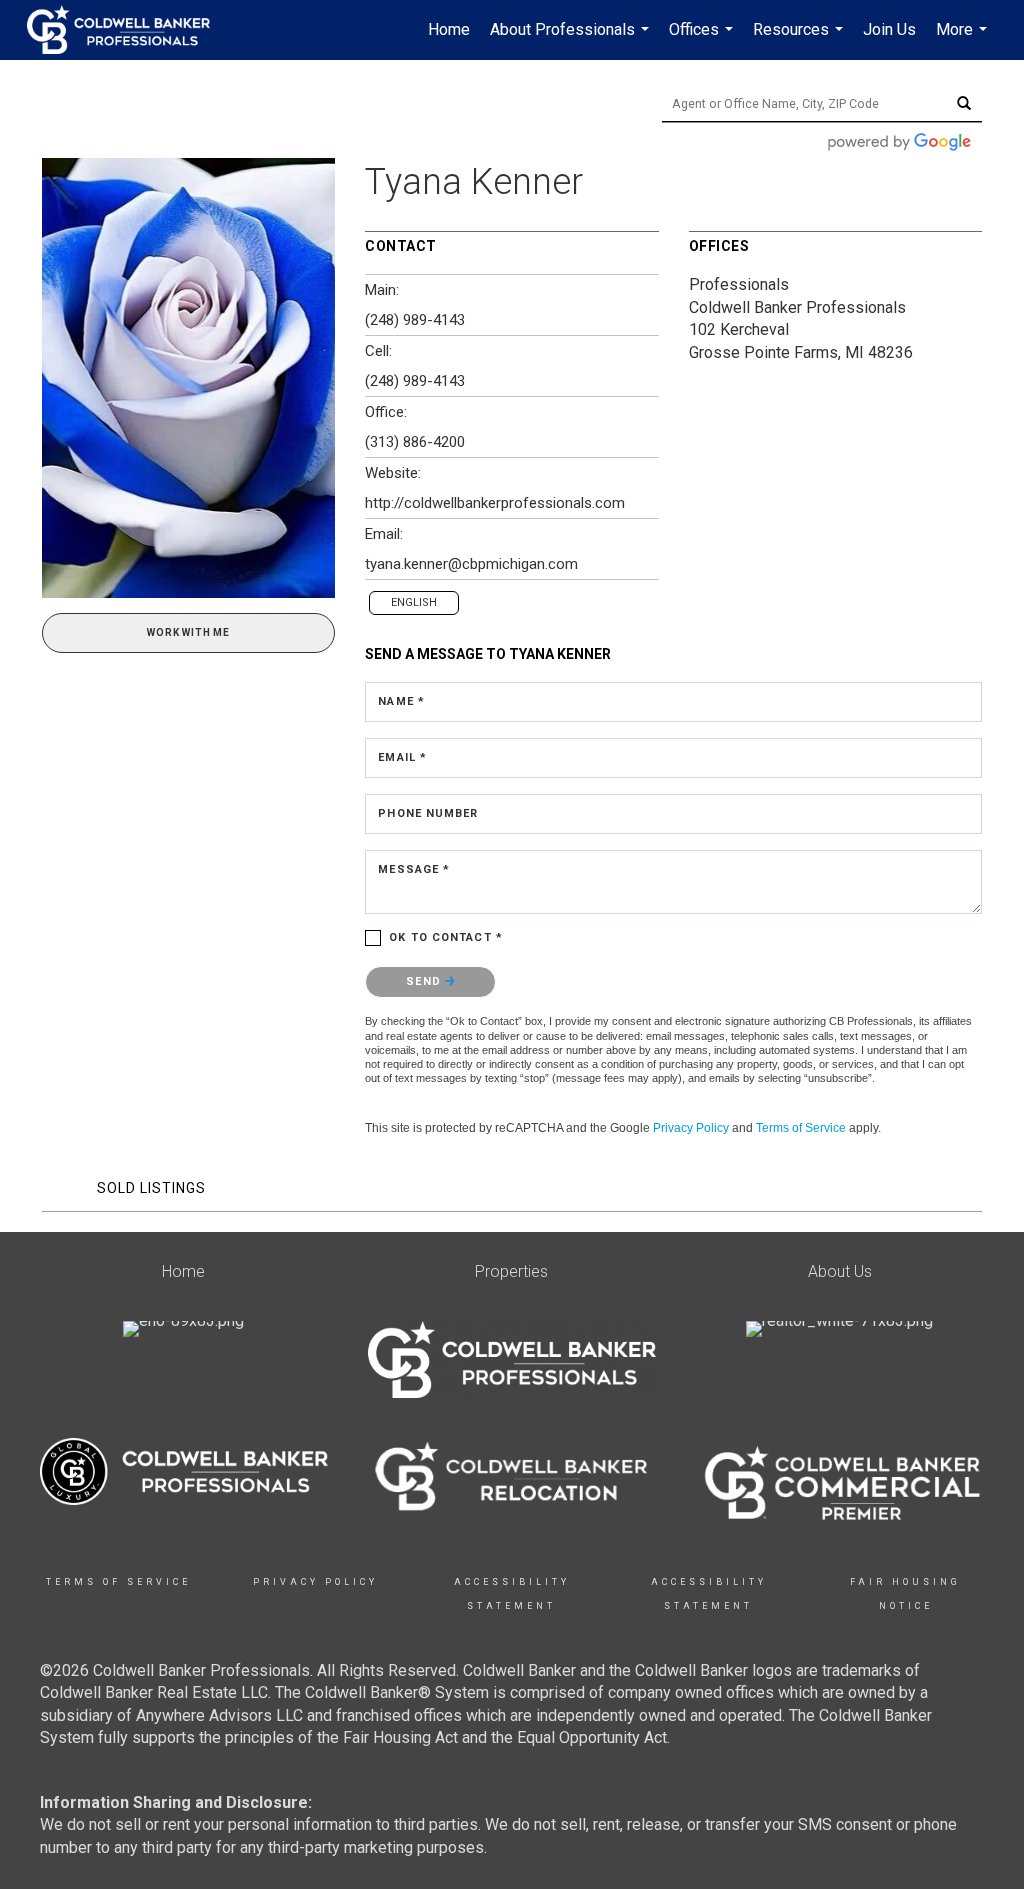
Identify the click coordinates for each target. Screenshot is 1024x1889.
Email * (402, 757)
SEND (425, 981)
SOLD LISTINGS (151, 1188)
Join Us (889, 29)
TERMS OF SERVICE (118, 1582)
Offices (703, 40)
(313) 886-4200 (415, 442)
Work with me (188, 632)
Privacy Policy (691, 1128)
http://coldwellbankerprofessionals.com (495, 503)
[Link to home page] (128, 30)
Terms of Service (801, 1128)
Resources (800, 40)
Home (449, 29)
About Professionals (572, 40)
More (964, 40)
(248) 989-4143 (415, 320)
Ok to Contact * (446, 937)
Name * (401, 701)
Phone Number (428, 813)
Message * (414, 869)
